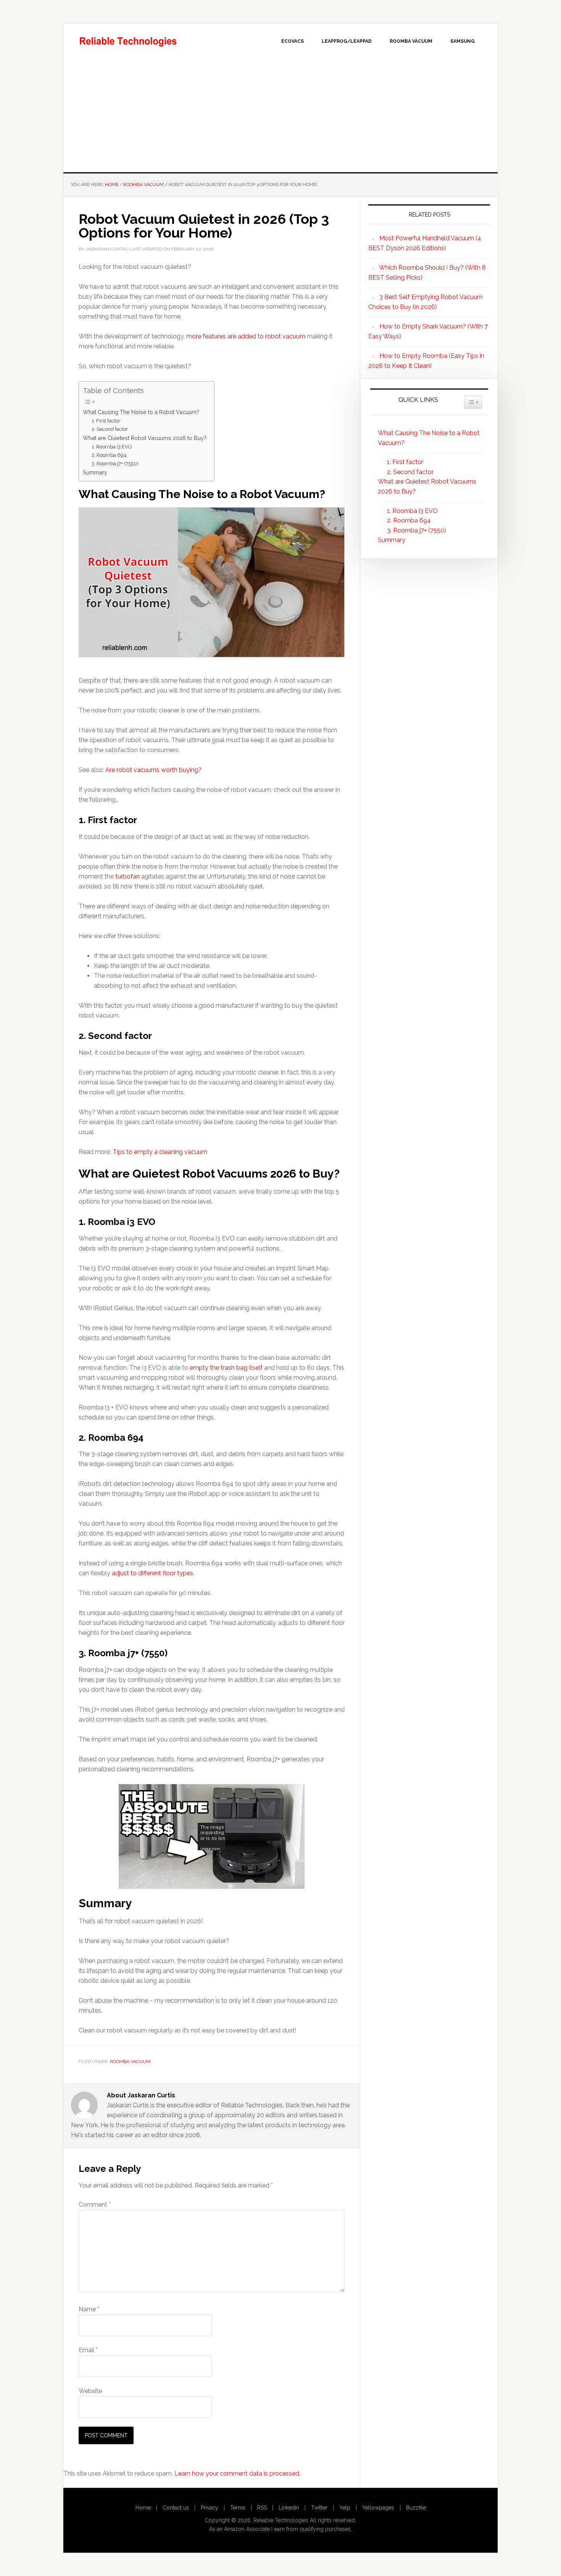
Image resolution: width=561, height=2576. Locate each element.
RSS (262, 2508)
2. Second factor (110, 429)
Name (89, 2309)
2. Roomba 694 (109, 455)
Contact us (176, 2508)
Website (90, 2391)
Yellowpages (378, 2508)
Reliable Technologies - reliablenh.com (128, 40)
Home (143, 2508)
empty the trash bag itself (226, 1368)
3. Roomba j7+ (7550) (115, 464)
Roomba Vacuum (130, 2061)
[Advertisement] (280, 115)
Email (88, 2350)
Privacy (210, 2508)
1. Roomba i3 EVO (112, 447)
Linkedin (289, 2508)
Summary (95, 472)
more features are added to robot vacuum (246, 336)
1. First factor (106, 421)
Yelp (345, 2508)
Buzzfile (416, 2508)
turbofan (127, 876)
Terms (238, 2508)
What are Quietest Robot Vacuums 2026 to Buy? (145, 438)
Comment (95, 2205)
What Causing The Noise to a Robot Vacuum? (141, 412)
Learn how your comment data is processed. (237, 2473)
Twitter (319, 2508)
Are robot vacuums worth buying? (153, 770)
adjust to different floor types (152, 1573)
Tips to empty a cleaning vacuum (160, 1152)
